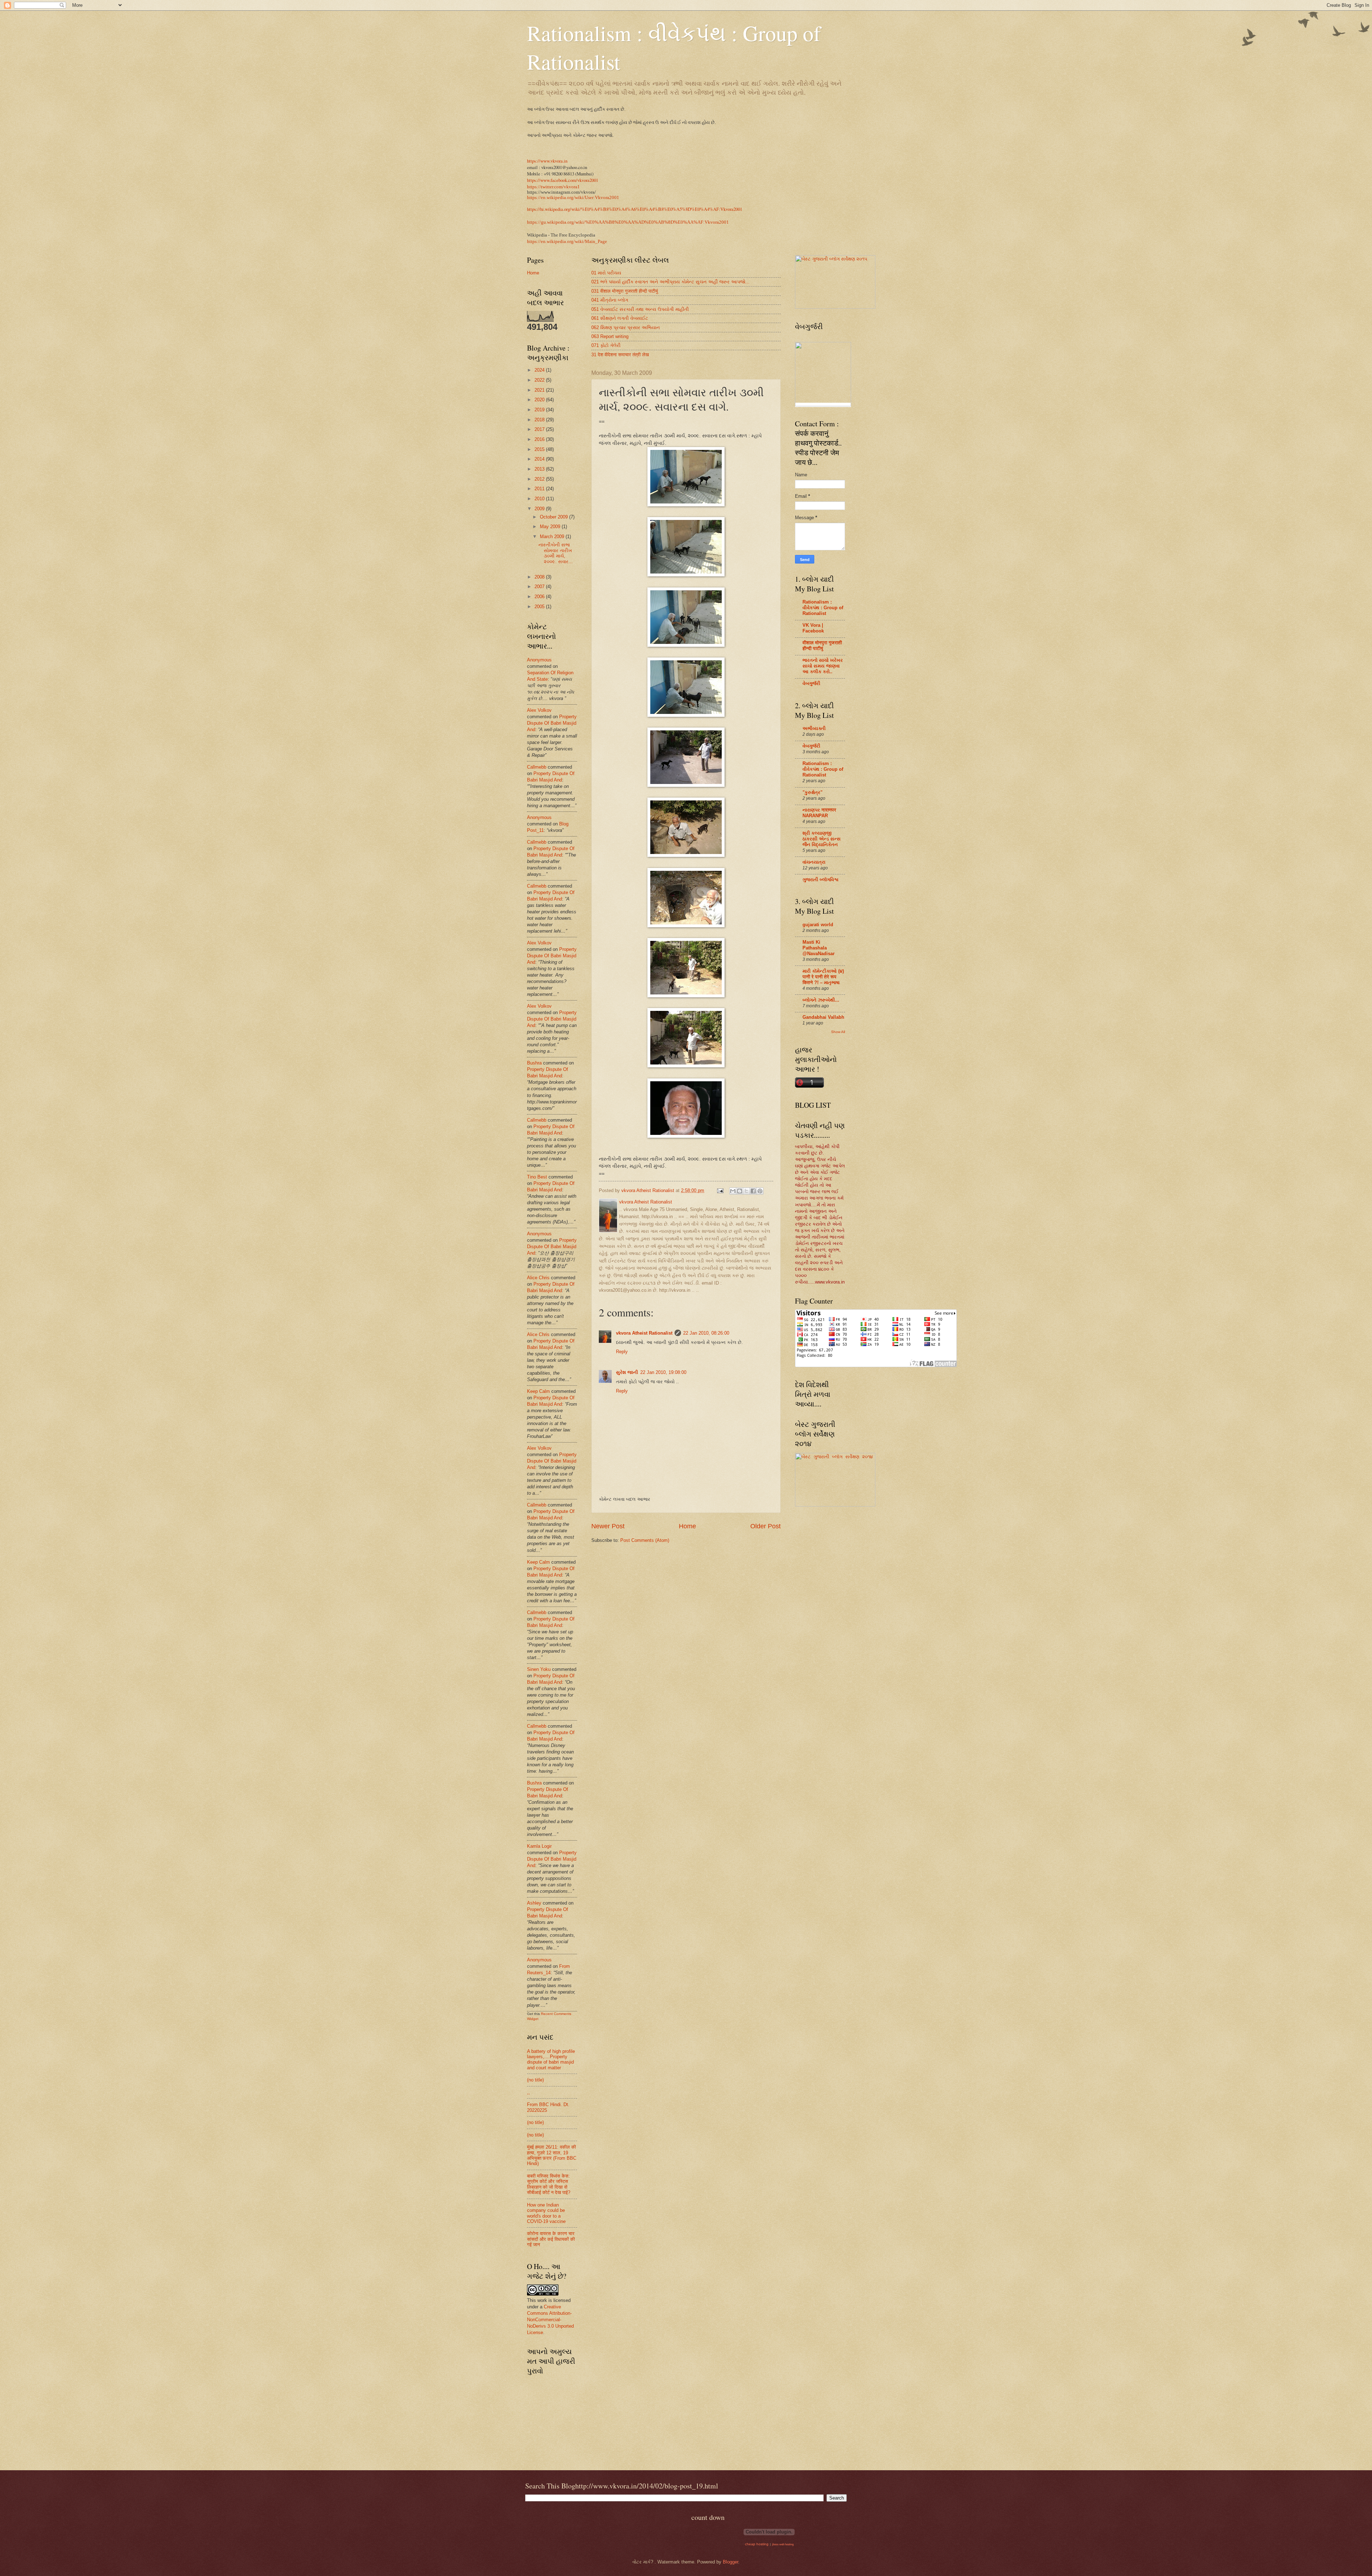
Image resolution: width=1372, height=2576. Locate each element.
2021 (540, 390)
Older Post (765, 1526)
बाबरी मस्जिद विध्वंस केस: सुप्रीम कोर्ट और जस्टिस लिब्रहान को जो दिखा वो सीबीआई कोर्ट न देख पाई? (549, 2184)
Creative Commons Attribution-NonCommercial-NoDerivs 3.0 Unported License (550, 2320)
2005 (540, 607)
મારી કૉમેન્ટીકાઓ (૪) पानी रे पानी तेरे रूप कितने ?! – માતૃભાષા (823, 977)
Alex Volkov (539, 710)
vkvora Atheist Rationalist (644, 1333)
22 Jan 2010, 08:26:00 (706, 1333)
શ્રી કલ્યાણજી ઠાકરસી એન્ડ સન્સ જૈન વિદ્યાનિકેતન (822, 839)
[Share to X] (746, 1191)
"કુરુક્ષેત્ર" (812, 792)
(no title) (535, 2080)
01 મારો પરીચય (606, 273)
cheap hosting (757, 2544)
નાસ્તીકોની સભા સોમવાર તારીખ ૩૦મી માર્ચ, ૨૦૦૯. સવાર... (556, 553)
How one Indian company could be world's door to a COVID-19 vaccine (546, 2213)
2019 (540, 410)
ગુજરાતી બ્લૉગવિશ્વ (821, 880)
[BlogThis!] (740, 1191)
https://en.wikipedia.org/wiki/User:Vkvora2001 (573, 198)
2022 (540, 380)
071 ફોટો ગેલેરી (606, 345)
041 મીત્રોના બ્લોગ (610, 300)
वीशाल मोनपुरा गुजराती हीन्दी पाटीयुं (822, 646)
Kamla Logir (539, 1846)
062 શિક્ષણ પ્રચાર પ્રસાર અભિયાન (626, 327)
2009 (540, 509)
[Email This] (733, 1191)
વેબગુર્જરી (811, 683)
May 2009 (551, 527)
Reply (622, 1352)
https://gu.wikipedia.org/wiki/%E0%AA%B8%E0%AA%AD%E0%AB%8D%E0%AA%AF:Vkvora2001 (628, 222)
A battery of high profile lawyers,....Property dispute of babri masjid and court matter (551, 2059)
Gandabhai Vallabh (823, 1017)
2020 (540, 400)
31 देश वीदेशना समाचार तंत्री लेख (620, 355)
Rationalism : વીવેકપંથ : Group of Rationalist (823, 608)
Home (687, 1526)
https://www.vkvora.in (547, 161)
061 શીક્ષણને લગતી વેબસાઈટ (620, 318)
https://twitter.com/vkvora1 (553, 187)
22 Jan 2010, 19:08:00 (663, 1372)
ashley (534, 1903)
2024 (540, 370)
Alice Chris (538, 1278)
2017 (540, 429)
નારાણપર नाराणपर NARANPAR (819, 813)
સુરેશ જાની (627, 1372)
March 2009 (553, 537)
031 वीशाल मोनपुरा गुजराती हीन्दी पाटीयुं (625, 291)
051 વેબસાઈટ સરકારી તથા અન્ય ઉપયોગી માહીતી (640, 309)
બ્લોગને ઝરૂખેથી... (821, 1000)
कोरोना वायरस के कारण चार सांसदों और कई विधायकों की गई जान (551, 2239)
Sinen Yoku (539, 1669)
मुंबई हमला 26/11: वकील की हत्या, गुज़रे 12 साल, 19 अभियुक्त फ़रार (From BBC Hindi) (552, 2155)
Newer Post (608, 1526)
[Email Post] (720, 1190)
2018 (540, 420)
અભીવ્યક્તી (814, 728)
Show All (838, 1032)
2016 (540, 439)
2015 (540, 449)
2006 (540, 597)
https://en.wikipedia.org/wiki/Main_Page (567, 242)
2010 (540, 499)
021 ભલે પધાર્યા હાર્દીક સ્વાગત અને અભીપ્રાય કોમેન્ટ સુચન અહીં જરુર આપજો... (670, 282)
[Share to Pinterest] (760, 1191)
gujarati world (818, 925)
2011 (540, 489)
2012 (540, 479)
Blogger (730, 2562)
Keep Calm (538, 1391)
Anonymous (539, 660)
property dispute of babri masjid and (552, 723)
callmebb (537, 767)
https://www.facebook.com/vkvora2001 (563, 180)
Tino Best (538, 1177)
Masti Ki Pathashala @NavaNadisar (819, 948)
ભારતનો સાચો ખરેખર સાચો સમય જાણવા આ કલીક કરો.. (823, 666)
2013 (540, 469)
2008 (540, 577)
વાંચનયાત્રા (814, 862)
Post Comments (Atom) (645, 1540)
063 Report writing (610, 336)
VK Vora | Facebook (813, 628)
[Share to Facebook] (753, 1191)
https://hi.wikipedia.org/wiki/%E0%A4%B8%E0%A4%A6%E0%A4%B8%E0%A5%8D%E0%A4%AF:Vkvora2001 (635, 209)
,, (528, 2092)
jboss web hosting (783, 2544)
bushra (534, 1063)
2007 (540, 587)
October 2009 (555, 517)
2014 (540, 459)
